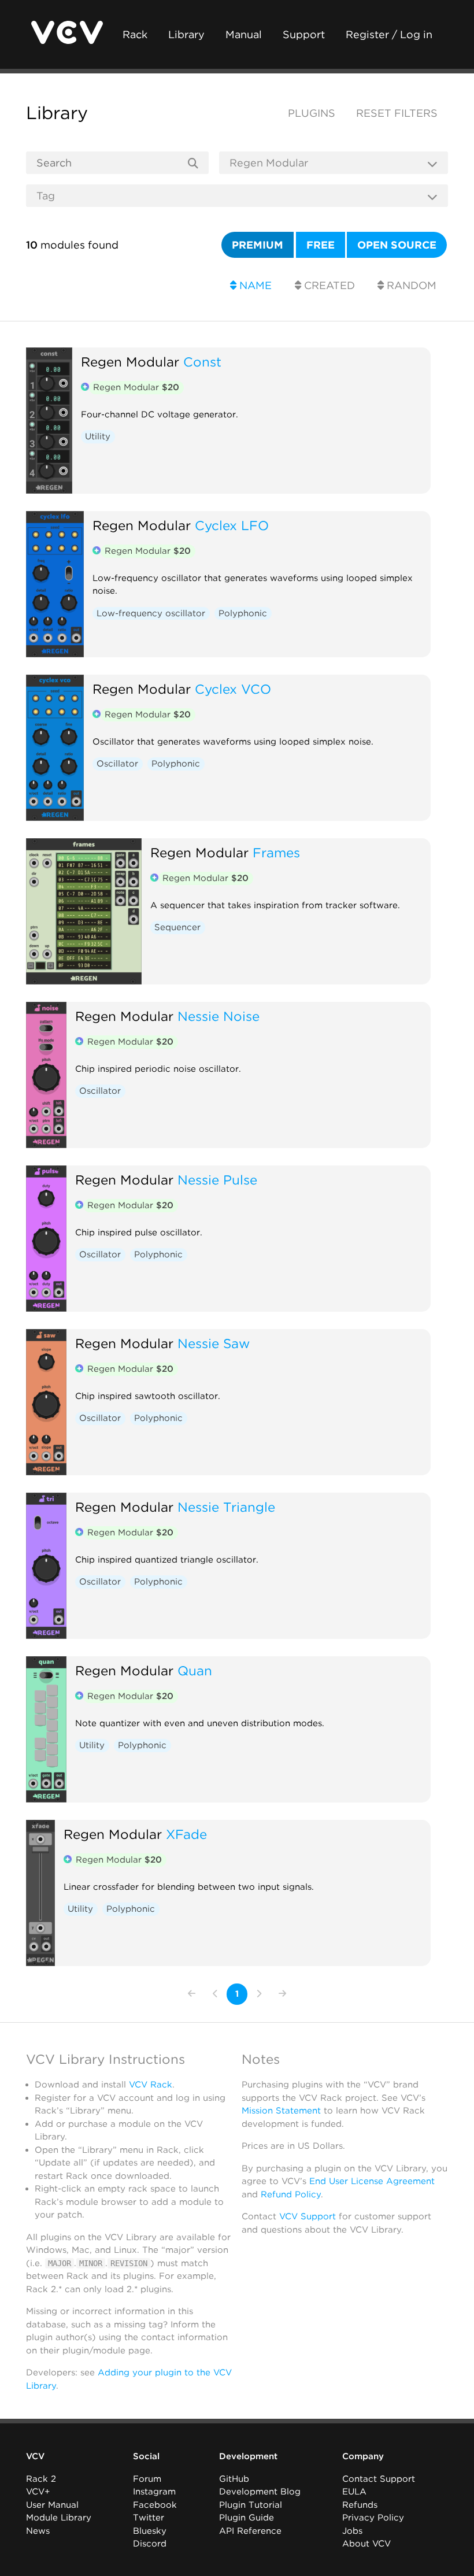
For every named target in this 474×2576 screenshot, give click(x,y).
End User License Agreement (372, 2181)
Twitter (149, 2518)
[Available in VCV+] (85, 388)
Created (328, 285)
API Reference (250, 2531)
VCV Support (308, 2216)
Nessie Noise (219, 1016)
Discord (150, 2544)
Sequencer (177, 927)
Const (202, 362)
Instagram (154, 2492)
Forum (147, 2479)
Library (186, 34)
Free (321, 245)
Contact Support (379, 2479)
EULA (354, 2492)
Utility (98, 436)
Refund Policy (291, 2194)
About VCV (366, 2544)
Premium (258, 245)
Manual (244, 34)
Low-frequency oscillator (151, 613)
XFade (186, 1834)
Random (410, 285)
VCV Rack (151, 2085)
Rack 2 (41, 2479)
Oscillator (117, 764)
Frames (276, 852)
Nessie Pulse (217, 1180)
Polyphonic (243, 613)
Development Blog (260, 2492)
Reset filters (397, 113)
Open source (397, 245)
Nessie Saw (214, 1343)
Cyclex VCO (233, 689)
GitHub (234, 2479)
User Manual (52, 2505)
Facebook (155, 2505)
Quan (195, 1670)
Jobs (352, 2531)
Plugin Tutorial (251, 2505)
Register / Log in (389, 34)
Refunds (360, 2505)
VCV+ (38, 2492)
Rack (135, 34)
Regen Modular (130, 362)
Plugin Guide (247, 2518)
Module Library (59, 2518)
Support (304, 34)
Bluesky (150, 2531)
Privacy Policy (373, 2518)
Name (254, 285)
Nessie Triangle (226, 1507)
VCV (35, 2456)
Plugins (312, 113)
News (38, 2531)
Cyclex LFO (232, 525)
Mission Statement (281, 2111)
